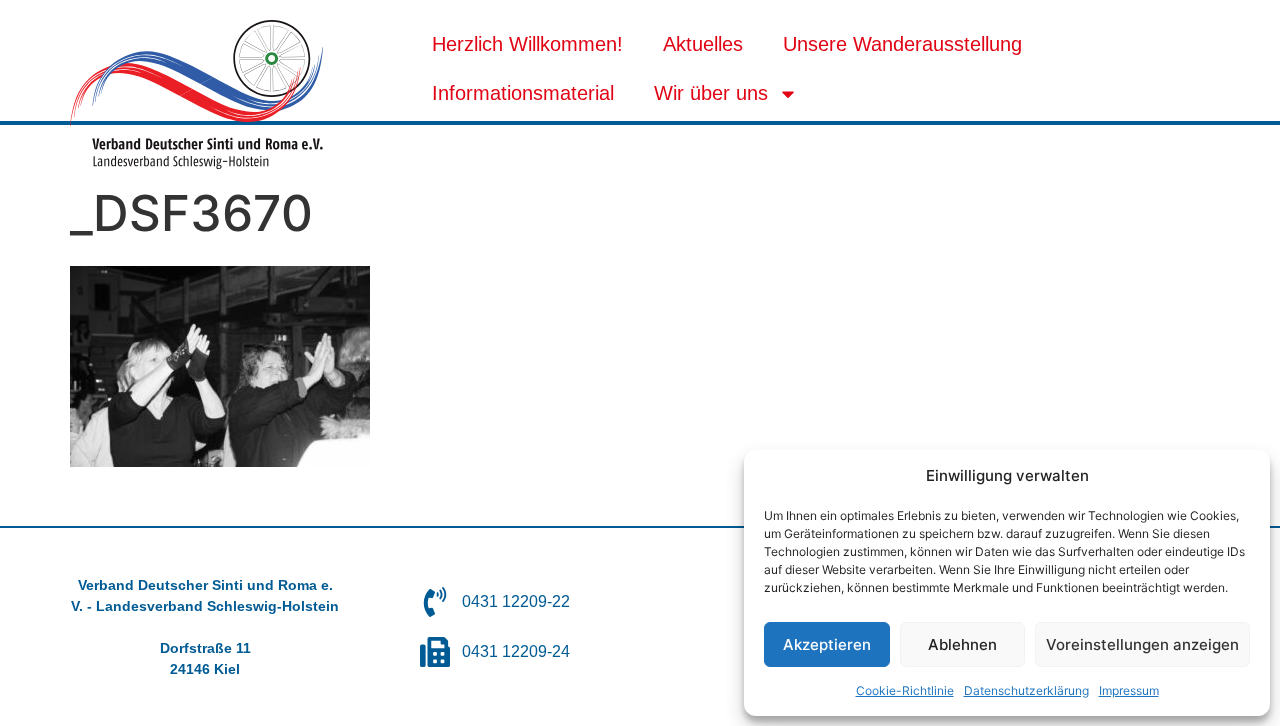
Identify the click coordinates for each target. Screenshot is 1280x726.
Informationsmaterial (523, 93)
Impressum (1129, 690)
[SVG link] (196, 94)
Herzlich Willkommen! (527, 44)
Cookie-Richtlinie (905, 690)
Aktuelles (703, 44)
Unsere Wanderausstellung (902, 44)
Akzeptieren (827, 644)
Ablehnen (962, 644)
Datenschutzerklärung (1026, 690)
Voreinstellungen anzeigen (1142, 644)
